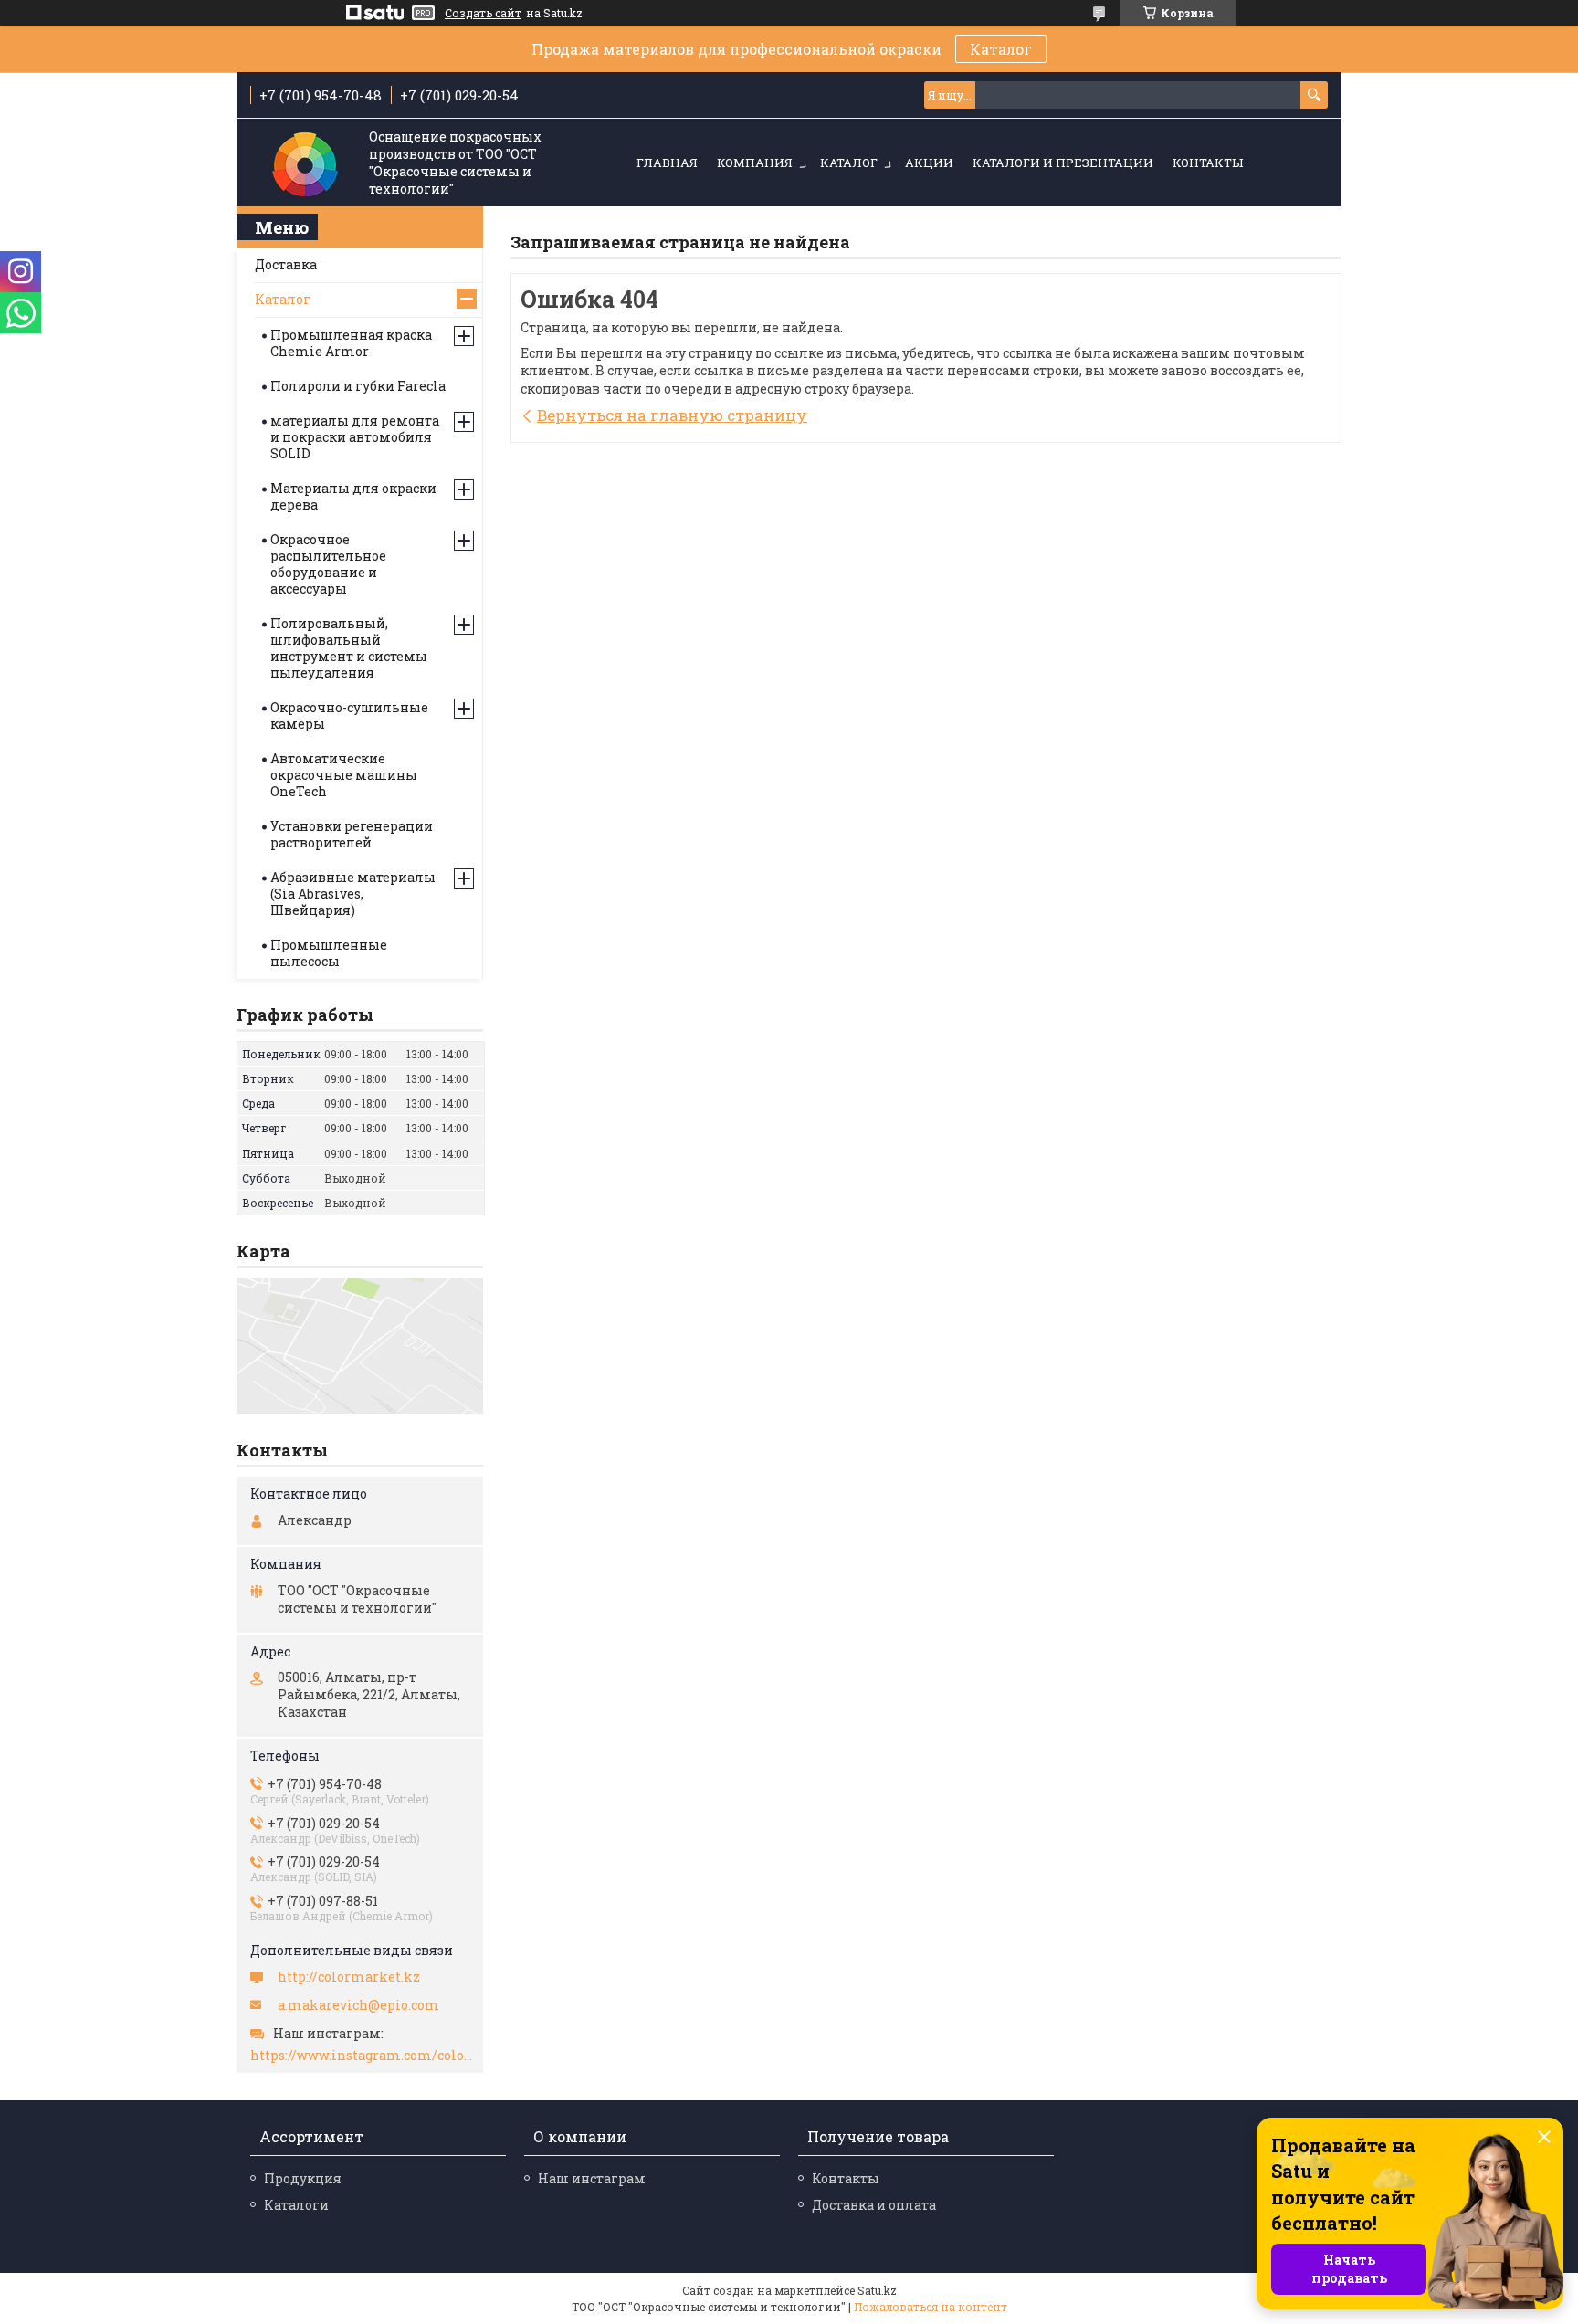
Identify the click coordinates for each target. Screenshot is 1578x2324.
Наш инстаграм (592, 2178)
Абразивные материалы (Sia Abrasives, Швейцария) (353, 894)
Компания (755, 163)
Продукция (303, 2178)
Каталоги (296, 2205)
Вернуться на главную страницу (672, 415)
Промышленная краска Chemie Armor (351, 343)
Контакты (1208, 163)
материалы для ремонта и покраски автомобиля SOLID (355, 437)
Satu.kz (877, 2290)
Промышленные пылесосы (329, 953)
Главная (667, 163)
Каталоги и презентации (1063, 163)
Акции (929, 163)
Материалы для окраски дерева (353, 496)
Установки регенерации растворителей (352, 834)
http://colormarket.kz (349, 1977)
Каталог (1001, 49)
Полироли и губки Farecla (358, 386)
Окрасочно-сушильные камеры (349, 715)
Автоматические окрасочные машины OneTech (344, 775)
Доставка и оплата (874, 2205)
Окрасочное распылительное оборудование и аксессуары (328, 564)
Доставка (286, 264)
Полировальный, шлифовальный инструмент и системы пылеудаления (349, 648)
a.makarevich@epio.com (358, 2005)
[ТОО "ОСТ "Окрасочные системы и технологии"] (305, 164)
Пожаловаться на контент (931, 2307)
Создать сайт (483, 13)
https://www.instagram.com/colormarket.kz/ (362, 2056)
